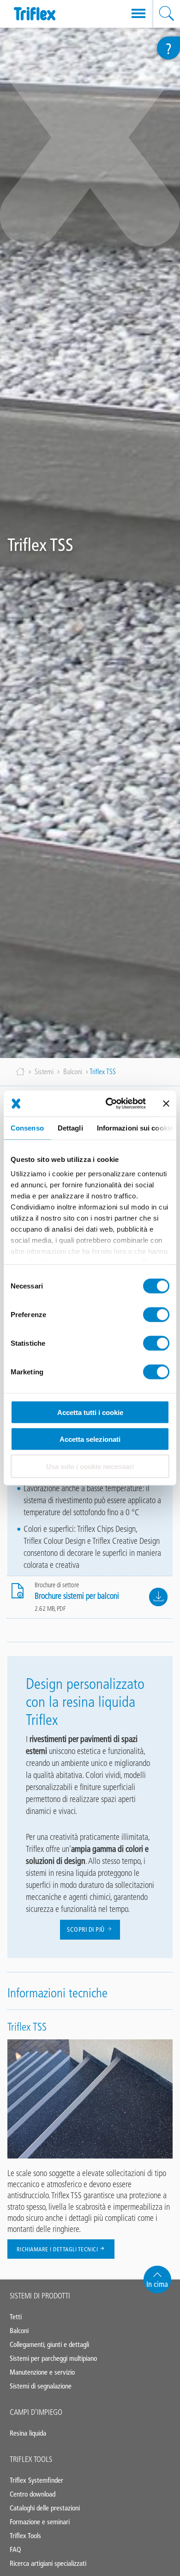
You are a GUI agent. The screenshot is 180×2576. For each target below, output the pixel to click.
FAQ (15, 2549)
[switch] (156, 1314)
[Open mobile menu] (138, 14)
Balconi (73, 1072)
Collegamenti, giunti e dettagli (49, 2344)
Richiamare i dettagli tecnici (57, 2249)
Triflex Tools (31, 2459)
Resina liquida (28, 2433)
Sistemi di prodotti (40, 2296)
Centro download (33, 2494)
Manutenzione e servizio (42, 2372)
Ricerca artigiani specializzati (48, 2563)
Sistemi (44, 1072)
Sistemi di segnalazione (41, 2386)
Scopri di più (87, 1930)
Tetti (16, 2317)
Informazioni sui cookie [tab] (135, 1128)
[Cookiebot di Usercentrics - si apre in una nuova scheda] (109, 1104)
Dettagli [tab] (70, 1128)
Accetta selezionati (90, 1439)
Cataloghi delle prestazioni (45, 2508)
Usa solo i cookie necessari (90, 1466)
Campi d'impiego (36, 2412)
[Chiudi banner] (166, 1103)
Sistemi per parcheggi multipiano (53, 2358)
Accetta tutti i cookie (90, 1412)
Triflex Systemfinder (36, 2480)
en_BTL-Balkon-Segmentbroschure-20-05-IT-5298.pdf (158, 1597)
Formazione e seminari (40, 2522)
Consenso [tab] (27, 1128)
